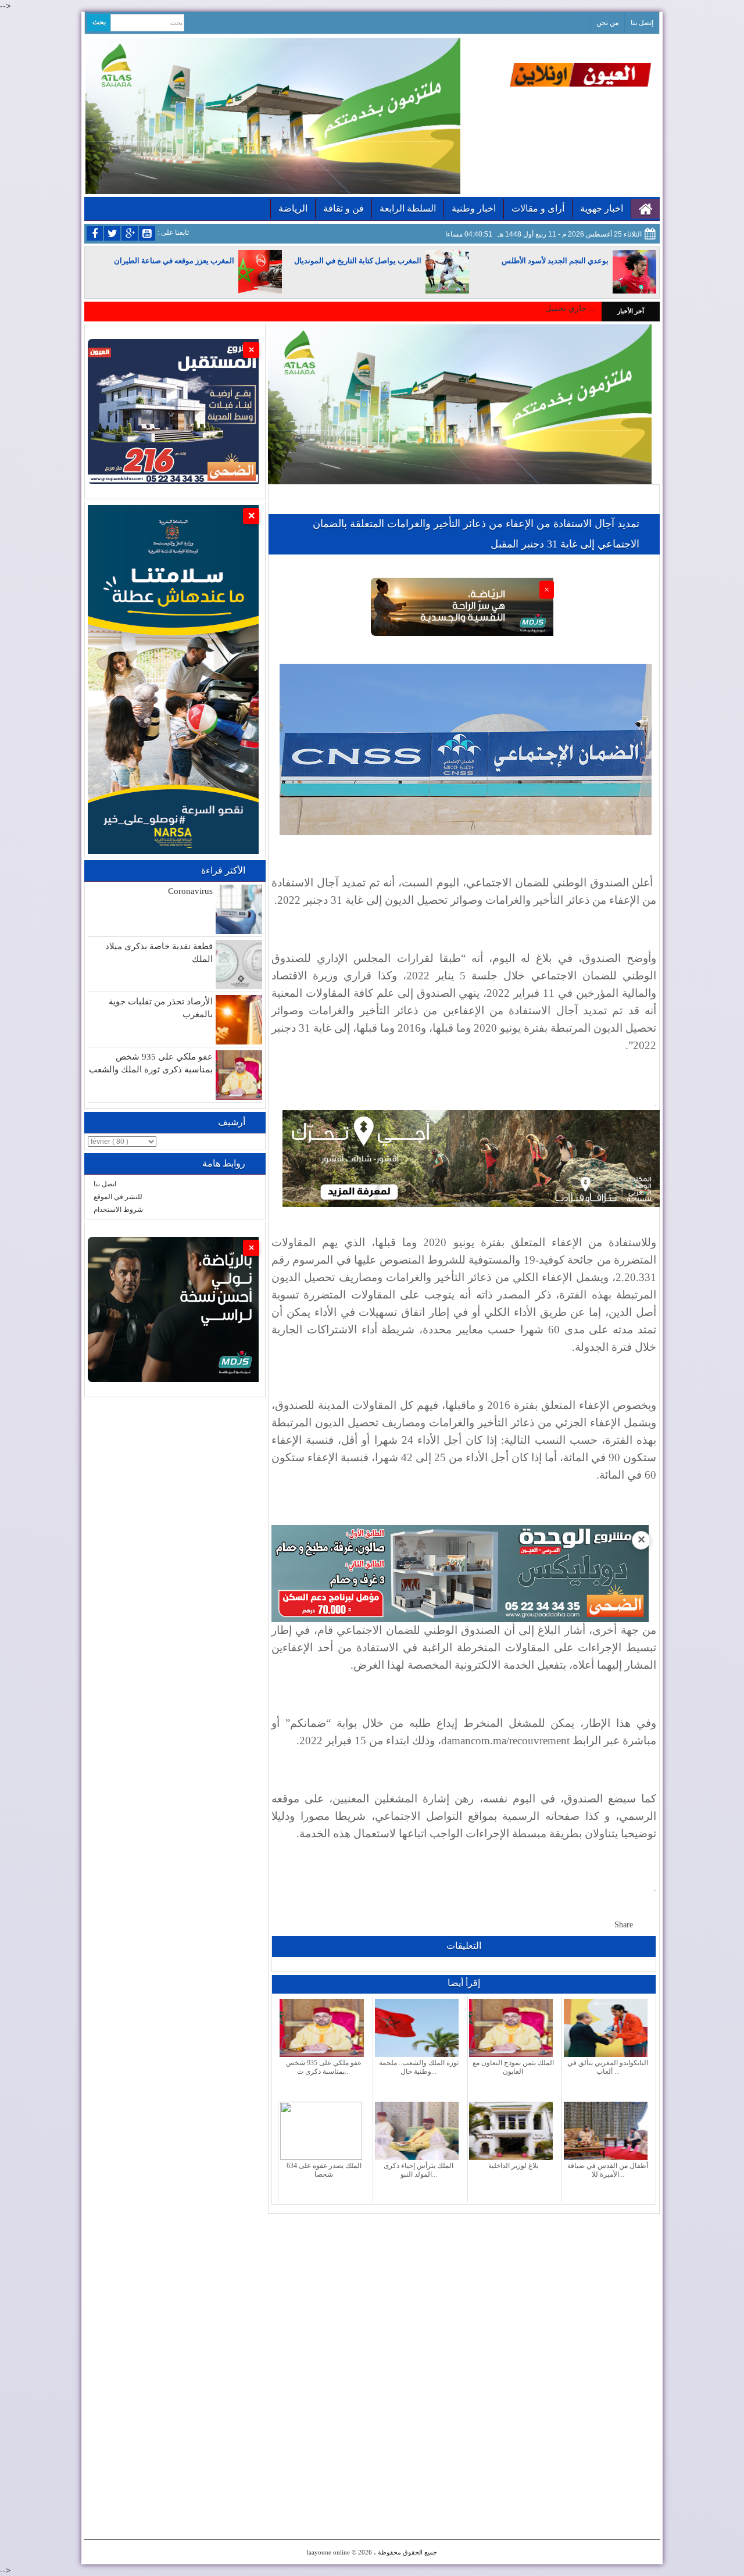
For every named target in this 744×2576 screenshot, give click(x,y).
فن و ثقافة (344, 208)
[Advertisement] (464, 2295)
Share (624, 1925)
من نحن (607, 23)
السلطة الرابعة (408, 208)
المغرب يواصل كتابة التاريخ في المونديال (358, 261)
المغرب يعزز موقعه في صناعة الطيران (174, 261)
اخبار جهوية (602, 208)
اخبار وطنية (474, 208)
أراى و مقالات (538, 208)
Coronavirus (190, 891)
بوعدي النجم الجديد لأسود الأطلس (555, 261)
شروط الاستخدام (118, 1210)
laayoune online (328, 2552)
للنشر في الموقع (118, 1197)
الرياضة (293, 208)
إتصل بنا (642, 23)
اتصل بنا (105, 1184)
